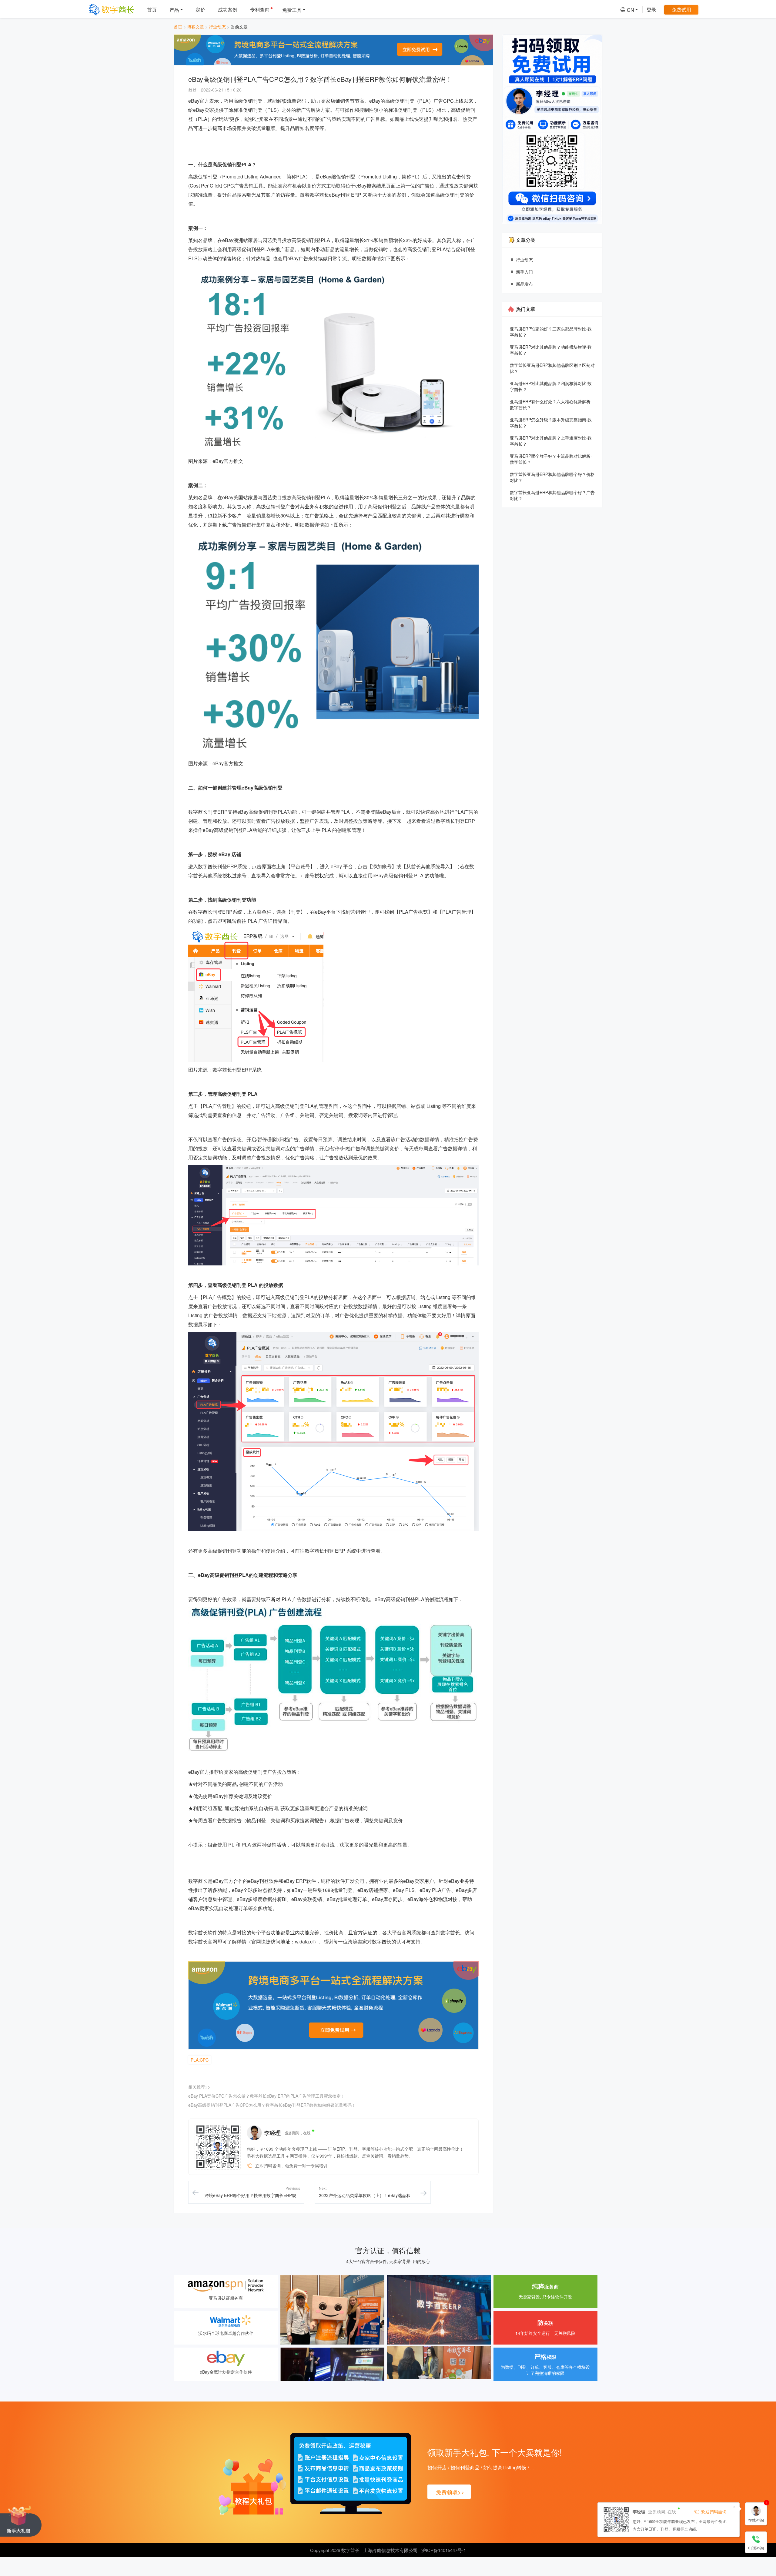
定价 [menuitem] (200, 10)
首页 (178, 27)
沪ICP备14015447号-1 (444, 2550)
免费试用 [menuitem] (681, 10)
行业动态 (217, 27)
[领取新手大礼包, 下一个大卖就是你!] (21, 2521)
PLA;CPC (200, 2060)
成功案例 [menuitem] (228, 10)
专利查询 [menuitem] (260, 10)
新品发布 (524, 284)
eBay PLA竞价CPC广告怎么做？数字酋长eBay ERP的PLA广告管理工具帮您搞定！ (267, 2096)
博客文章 (196, 27)
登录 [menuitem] (651, 10)
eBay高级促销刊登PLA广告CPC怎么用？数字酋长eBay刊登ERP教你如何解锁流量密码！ (272, 2105)
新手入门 (524, 272)
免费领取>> (450, 2492)
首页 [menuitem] (152, 10)
